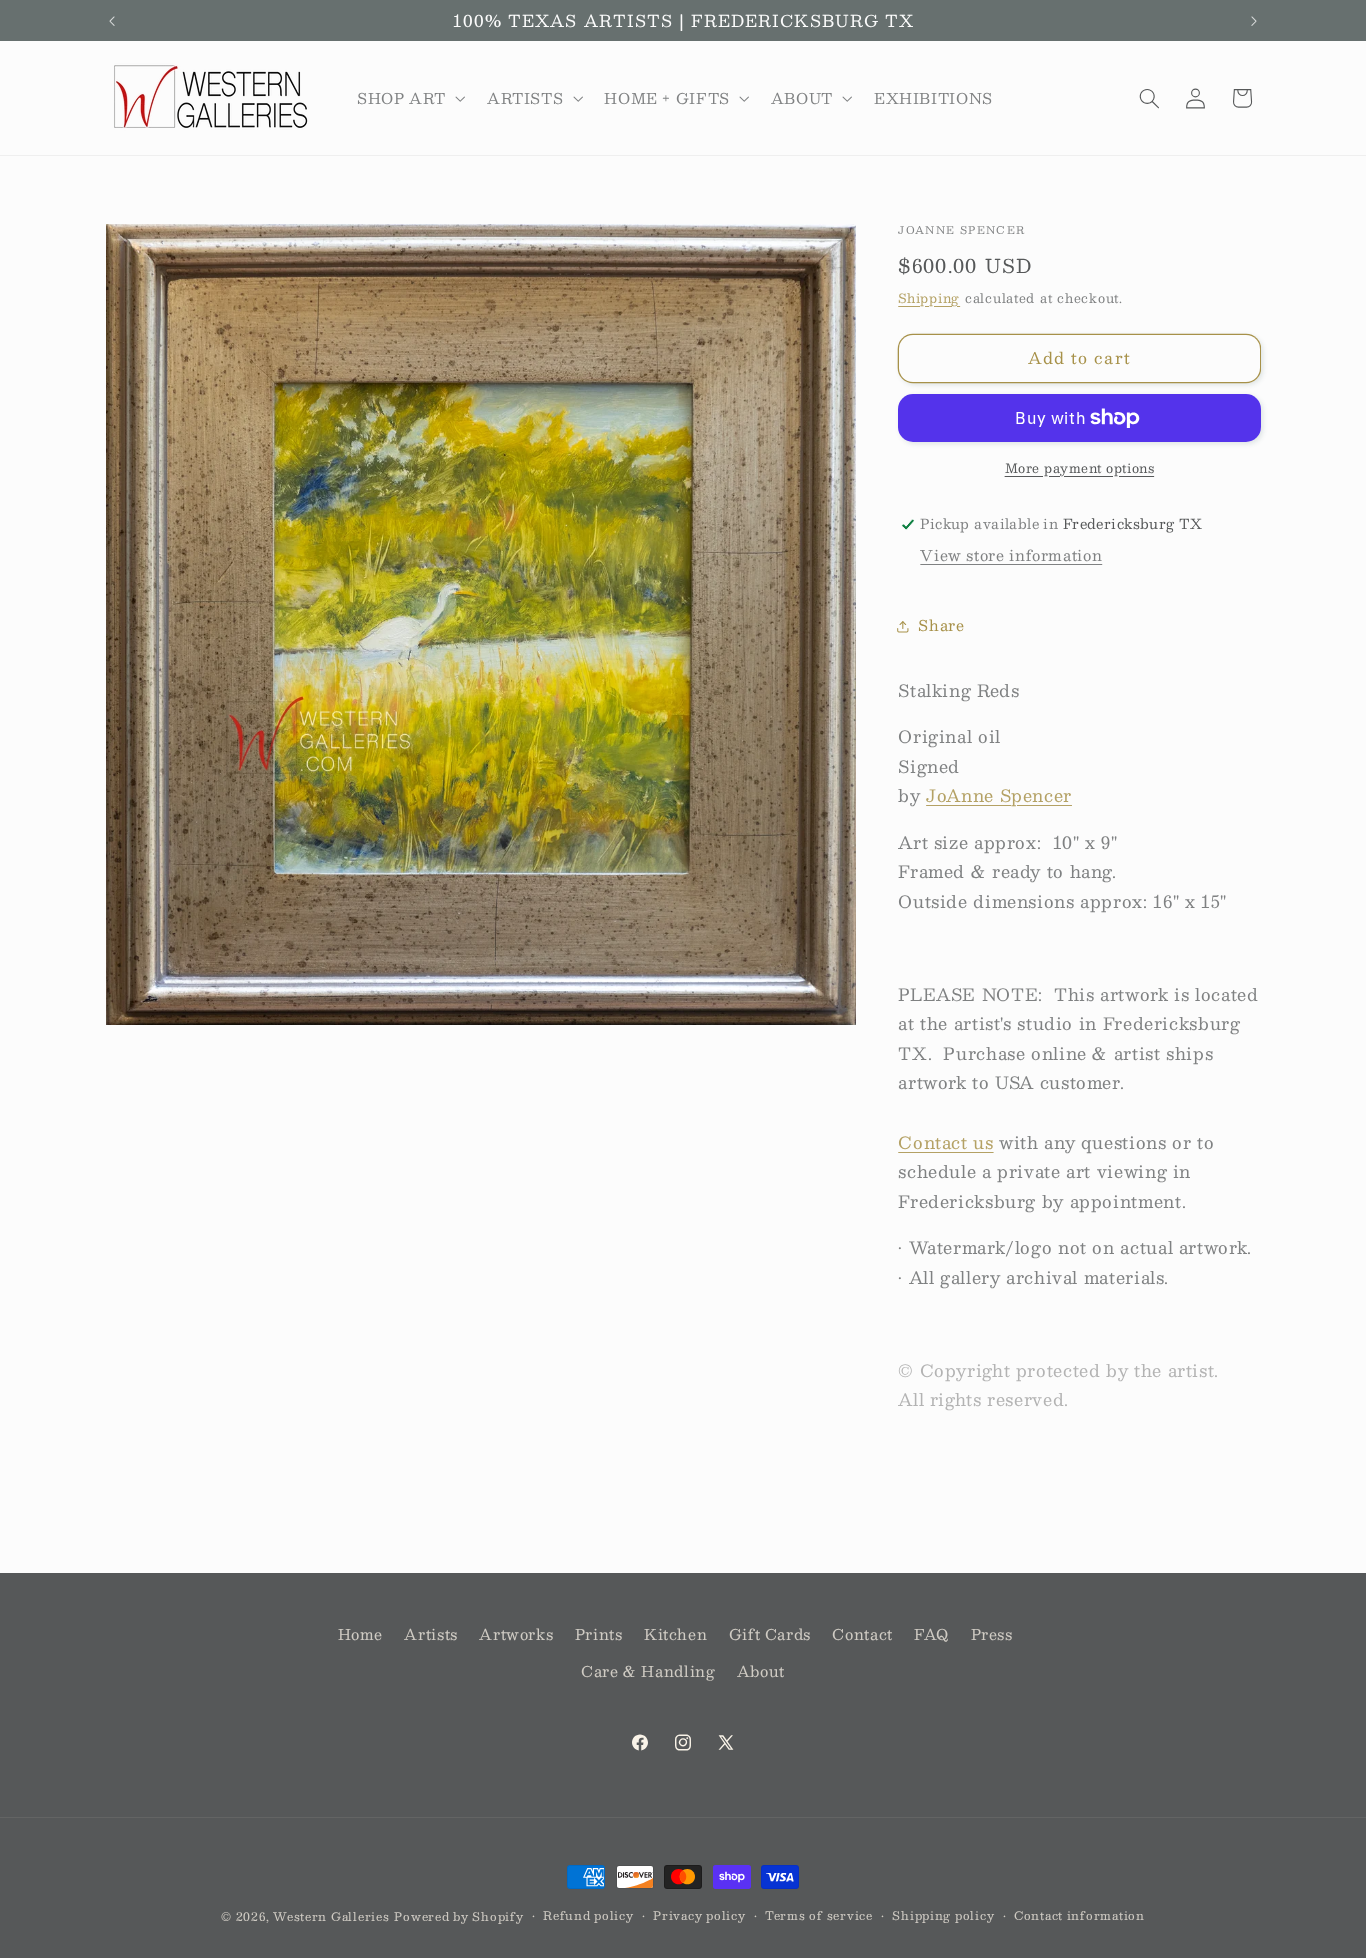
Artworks (516, 1634)
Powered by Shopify (458, 1916)
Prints (599, 1634)
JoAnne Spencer (999, 795)
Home (361, 1634)
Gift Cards (770, 1634)
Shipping (929, 297)
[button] (409, 98)
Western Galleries (331, 1916)
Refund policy (588, 1915)
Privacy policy (699, 1915)
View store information (1011, 555)
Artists (430, 1634)
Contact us (945, 1142)
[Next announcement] (1254, 21)
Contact (862, 1634)
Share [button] (941, 625)
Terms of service (819, 1915)
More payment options (1080, 468)
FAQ (931, 1634)
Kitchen (675, 1634)
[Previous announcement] (112, 21)
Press (992, 1634)
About (761, 1671)
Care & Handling (648, 1671)
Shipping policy (943, 1915)
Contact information (1079, 1915)
